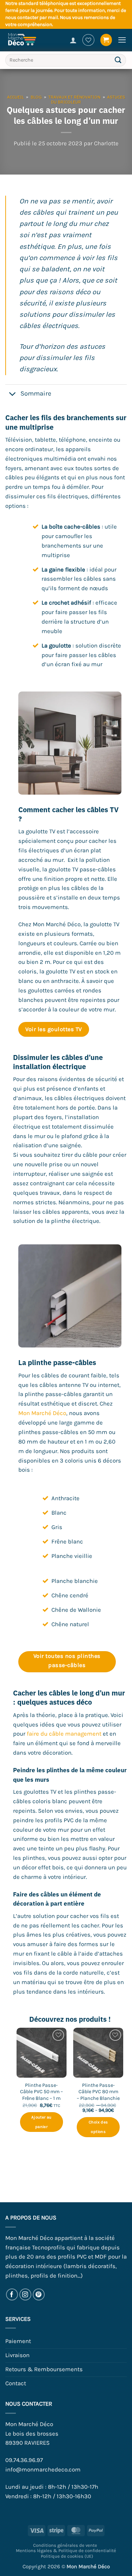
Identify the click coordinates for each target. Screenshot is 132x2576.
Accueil (15, 97)
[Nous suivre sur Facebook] (12, 2295)
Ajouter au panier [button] (41, 2122)
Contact (16, 2383)
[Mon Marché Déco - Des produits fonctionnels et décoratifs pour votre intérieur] (28, 40)
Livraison (17, 2355)
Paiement (18, 2341)
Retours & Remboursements (44, 2369)
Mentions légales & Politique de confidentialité (66, 2550)
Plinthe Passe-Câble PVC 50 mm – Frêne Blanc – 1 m (42, 2092)
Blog (36, 97)
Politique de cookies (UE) (67, 2556)
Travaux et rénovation (74, 97)
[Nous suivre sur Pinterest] (39, 2295)
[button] (106, 40)
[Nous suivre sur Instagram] (26, 2295)
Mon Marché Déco (42, 1413)
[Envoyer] (118, 60)
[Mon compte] (73, 40)
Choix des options (98, 2127)
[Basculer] (12, 394)
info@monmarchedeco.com (43, 2470)
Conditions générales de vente (65, 2545)
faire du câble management (64, 1734)
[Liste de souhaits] (88, 40)
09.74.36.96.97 (24, 2460)
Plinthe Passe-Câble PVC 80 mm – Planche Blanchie (98, 2092)
